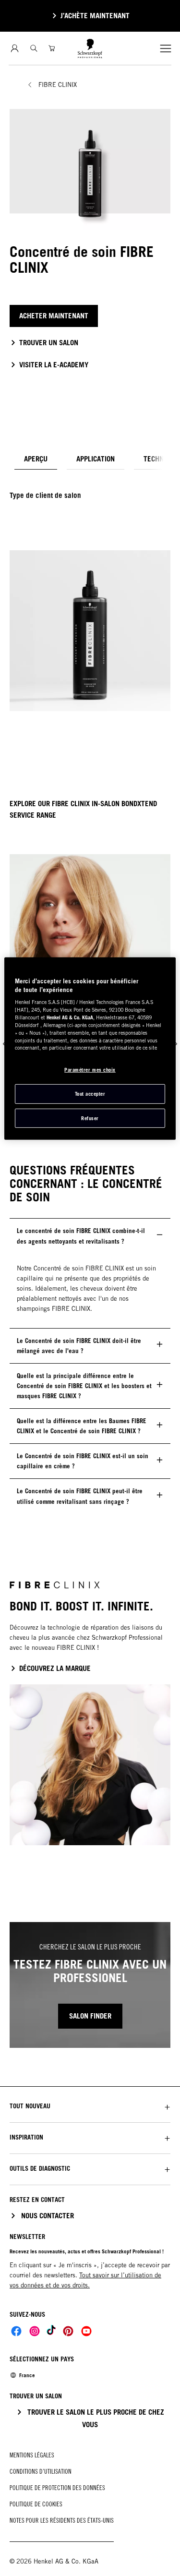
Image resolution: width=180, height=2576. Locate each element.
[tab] (36, 459)
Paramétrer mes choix (90, 1070)
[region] (90, 1049)
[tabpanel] (90, 595)
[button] (90, 2106)
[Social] (16, 2331)
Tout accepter (90, 1094)
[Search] (34, 48)
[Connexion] (15, 48)
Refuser (90, 1118)
